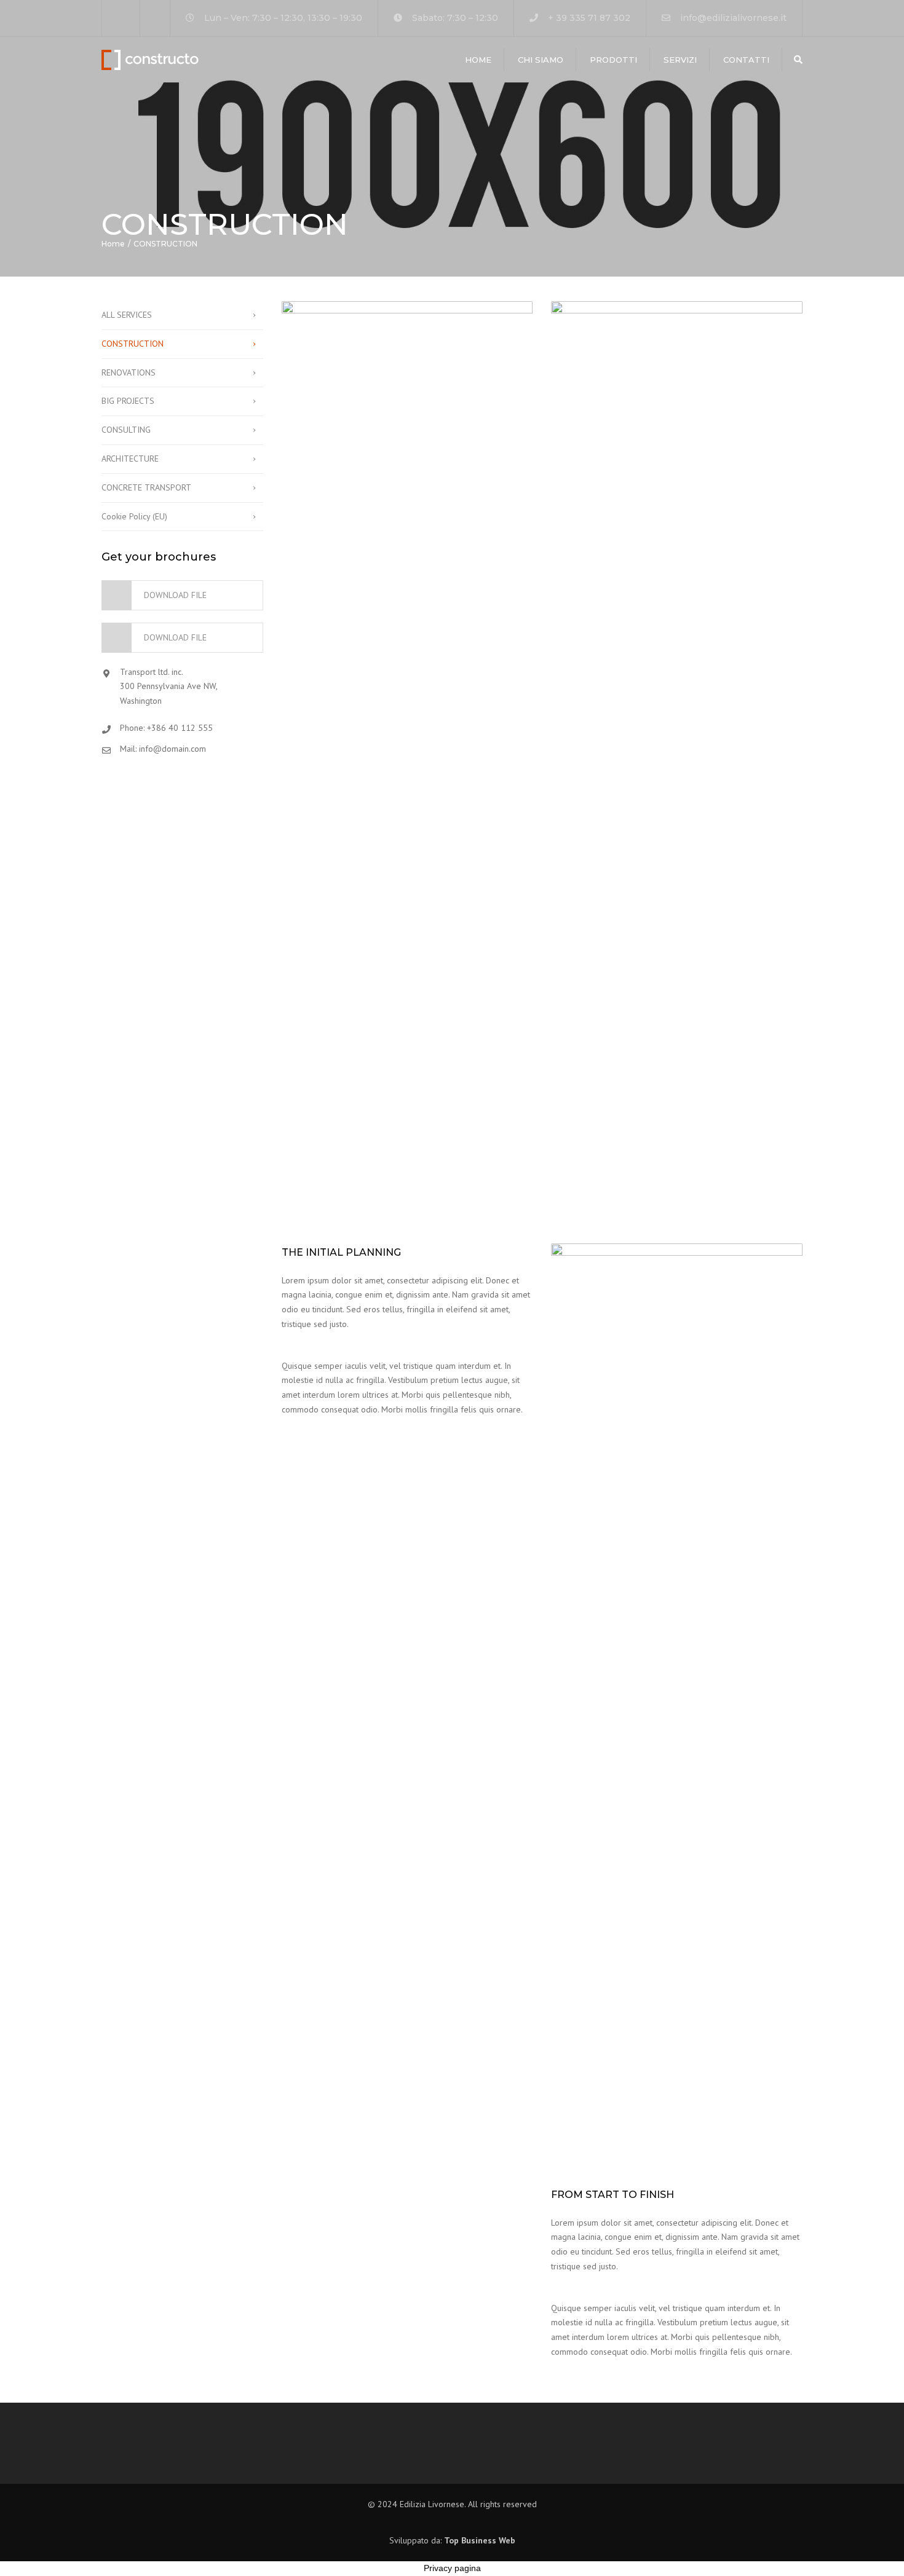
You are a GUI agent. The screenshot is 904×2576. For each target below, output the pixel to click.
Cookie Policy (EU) (134, 516)
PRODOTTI (613, 60)
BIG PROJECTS (128, 401)
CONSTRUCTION (133, 344)
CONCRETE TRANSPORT (146, 487)
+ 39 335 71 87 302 (589, 18)
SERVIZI (680, 60)
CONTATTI (746, 60)
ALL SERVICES (127, 315)
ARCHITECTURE (130, 459)
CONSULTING (126, 430)
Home (478, 60)
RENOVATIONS (129, 372)
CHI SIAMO (541, 60)
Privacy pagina (452, 2568)
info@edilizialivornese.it (733, 18)
